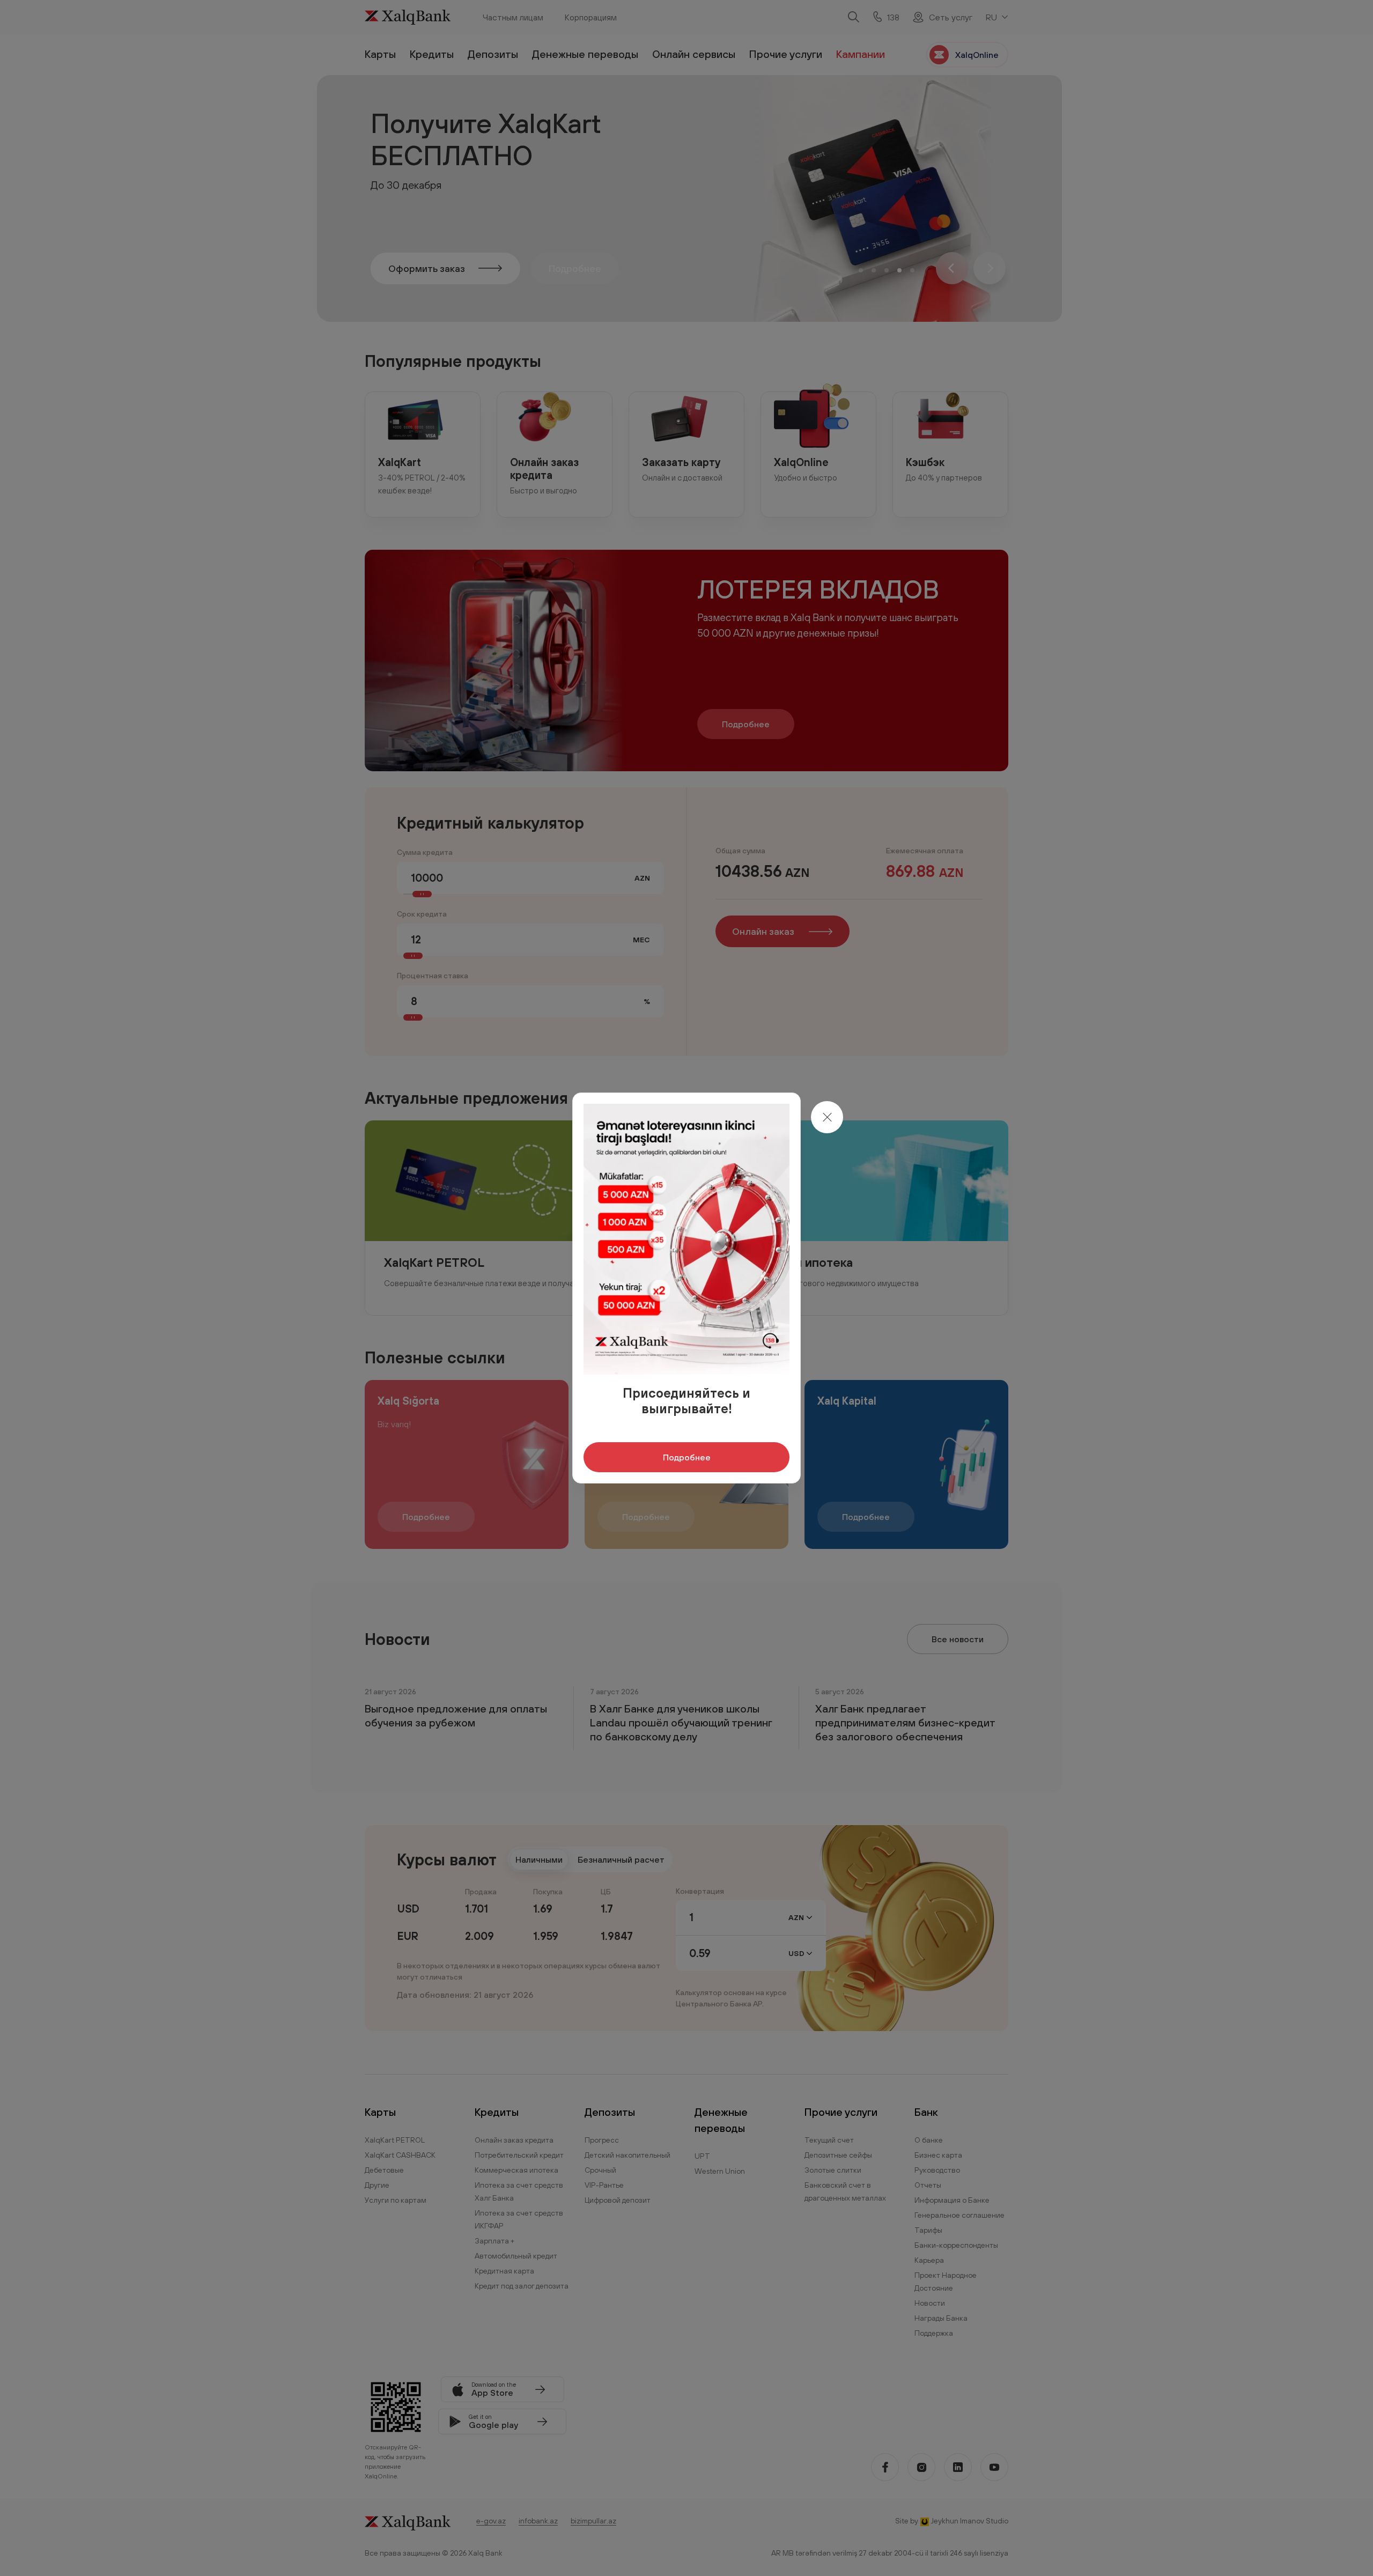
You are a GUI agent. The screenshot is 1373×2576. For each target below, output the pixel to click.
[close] (827, 1117)
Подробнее (687, 1457)
